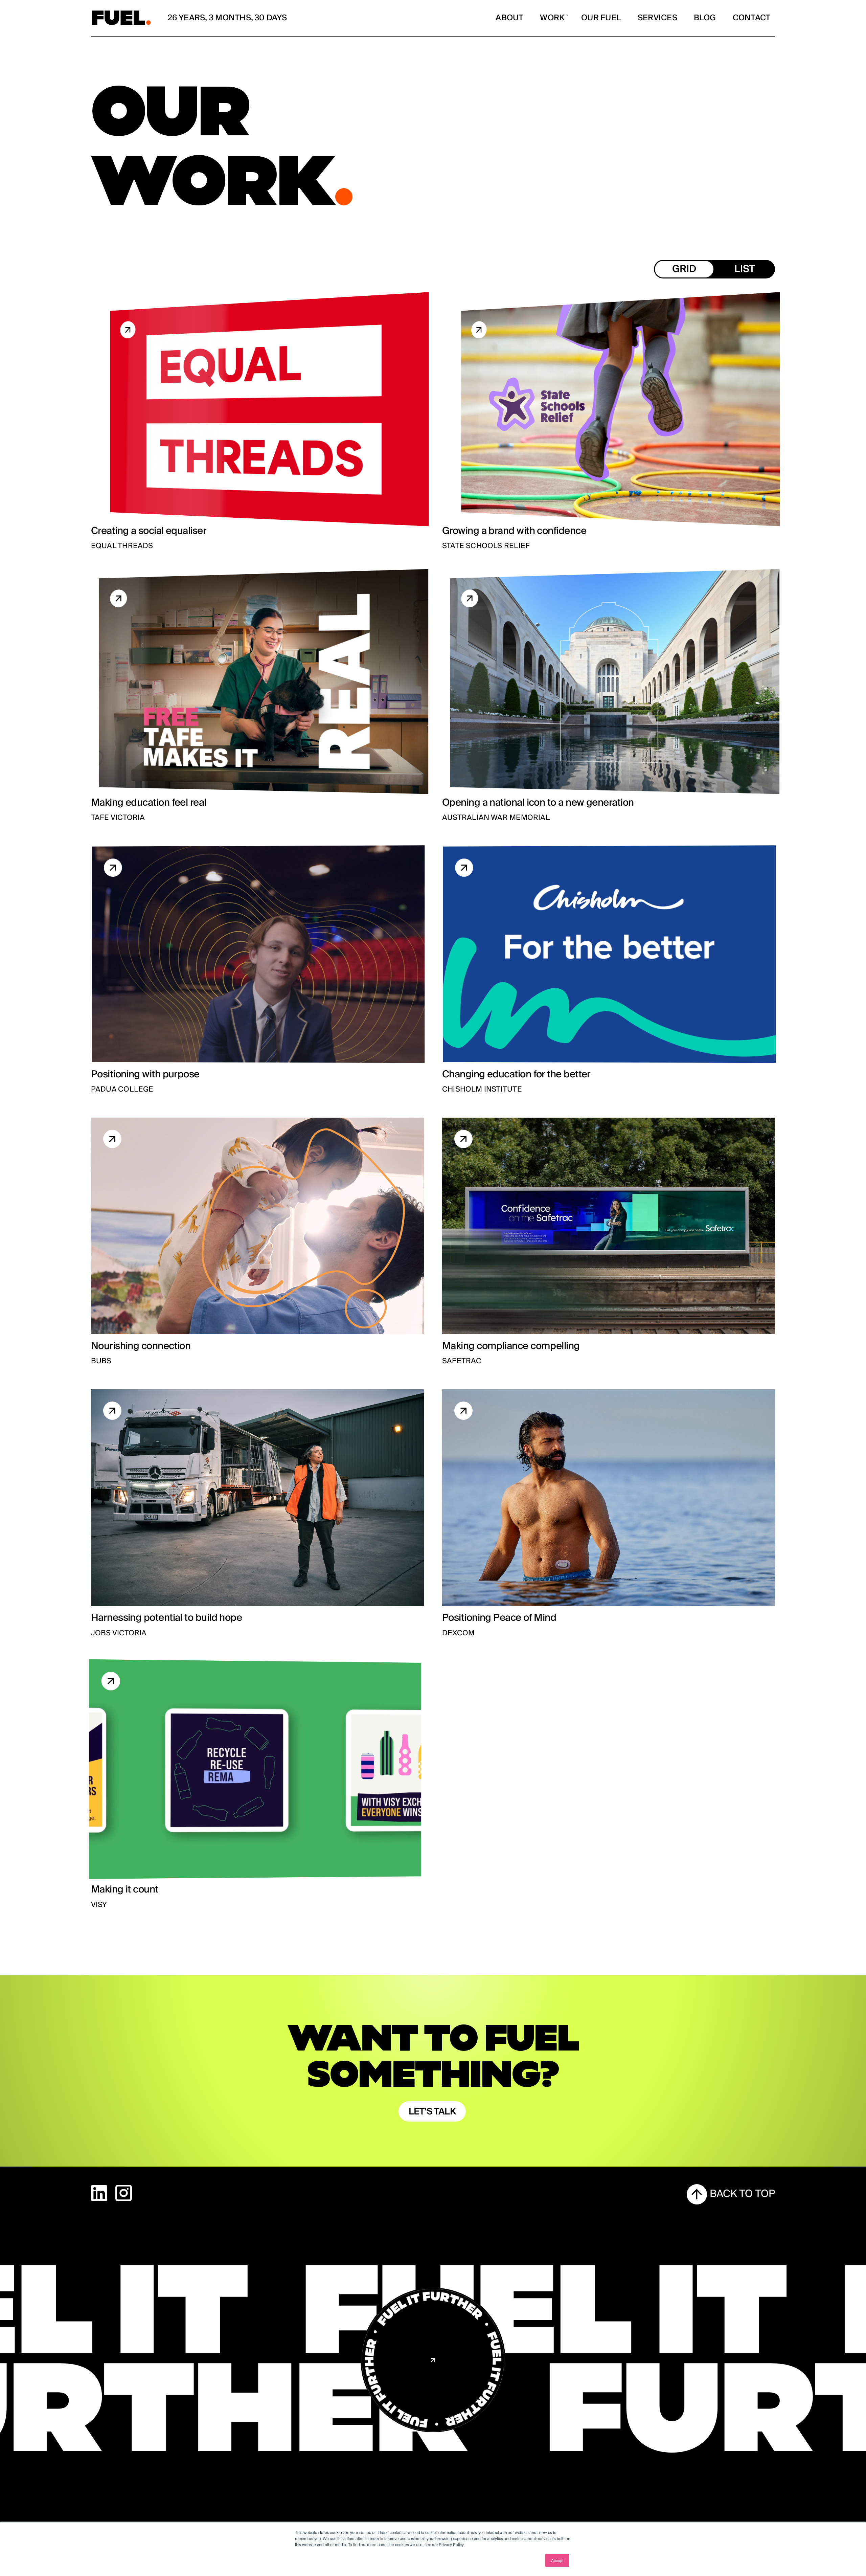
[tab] (684, 269)
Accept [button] (557, 2560)
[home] (121, 18)
